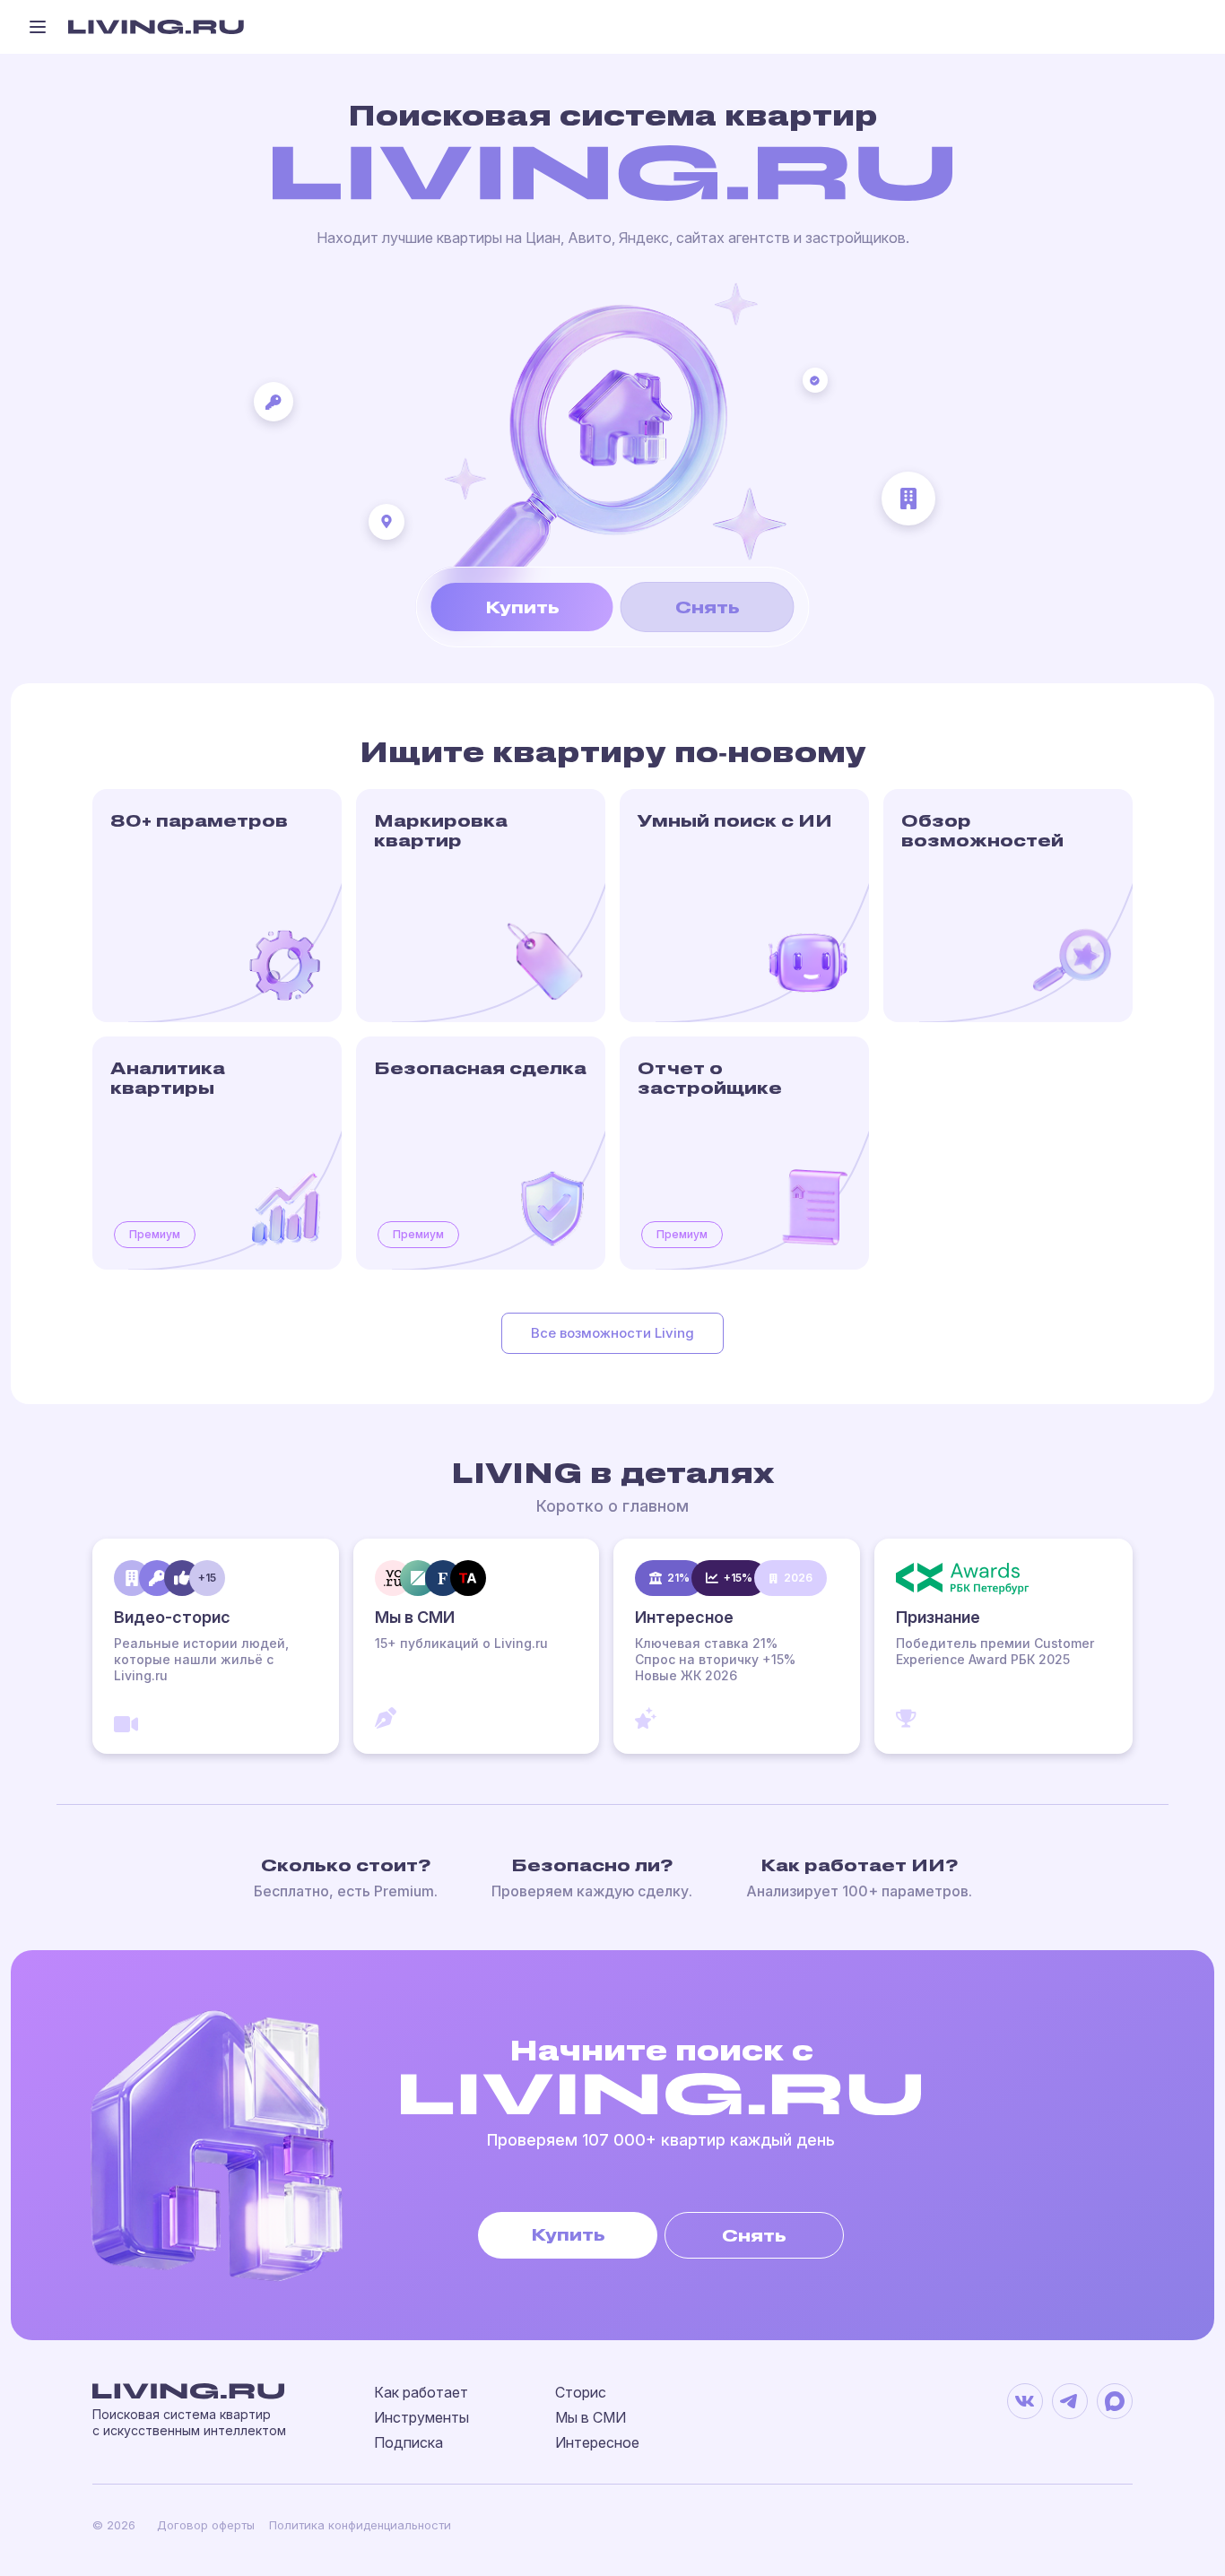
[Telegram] (1070, 2401)
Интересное (597, 2442)
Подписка (408, 2442)
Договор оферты (206, 2525)
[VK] (1025, 2401)
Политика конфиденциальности (360, 2525)
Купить (522, 607)
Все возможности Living (612, 1333)
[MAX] (1115, 2401)
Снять (708, 607)
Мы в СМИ (591, 2417)
